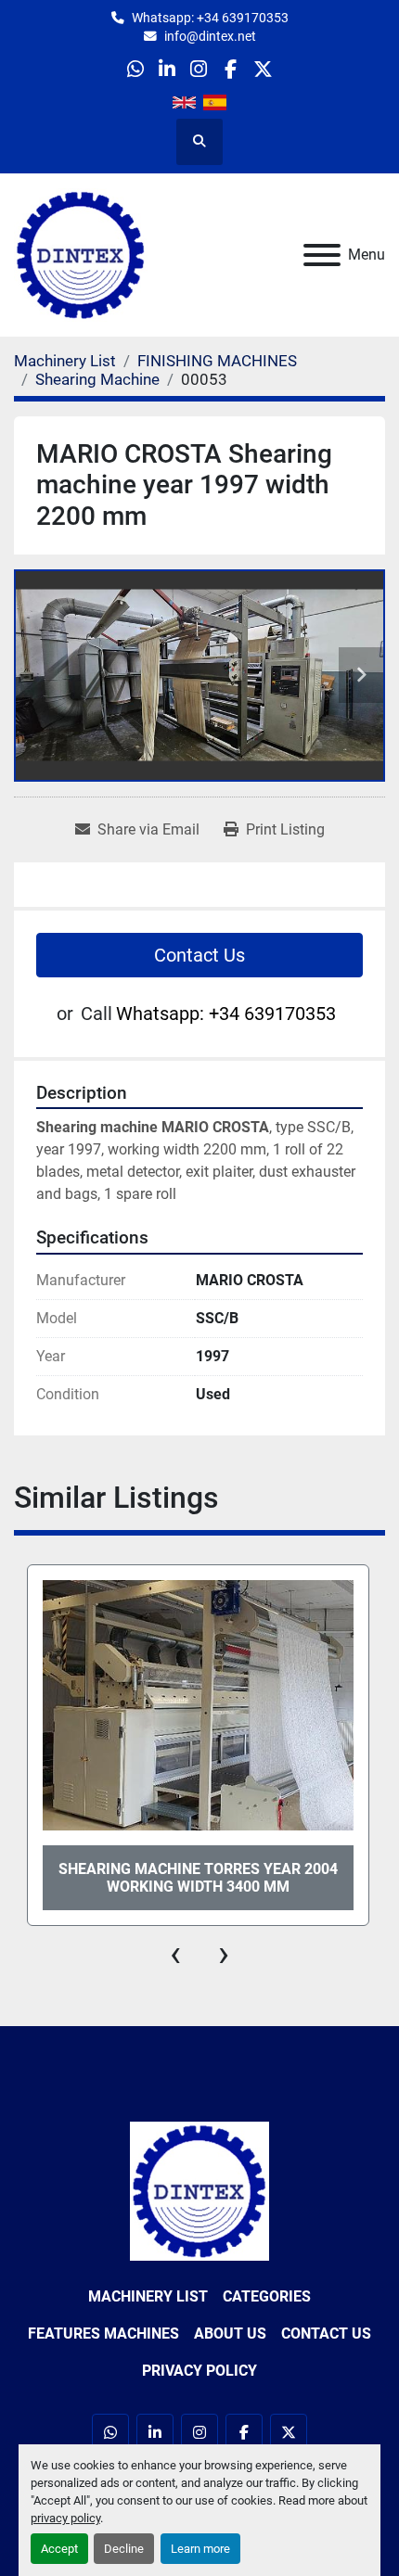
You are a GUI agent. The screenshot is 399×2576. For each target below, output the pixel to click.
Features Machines (103, 2334)
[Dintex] (199, 2191)
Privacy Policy (199, 2371)
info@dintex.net (210, 36)
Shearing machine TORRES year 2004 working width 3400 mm (198, 1878)
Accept (59, 2549)
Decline (124, 2549)
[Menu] (322, 255)
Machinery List (148, 2296)
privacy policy (65, 2518)
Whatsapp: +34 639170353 (210, 18)
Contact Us (199, 955)
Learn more (200, 2549)
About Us (230, 2334)
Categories (267, 2296)
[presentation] (175, 1954)
